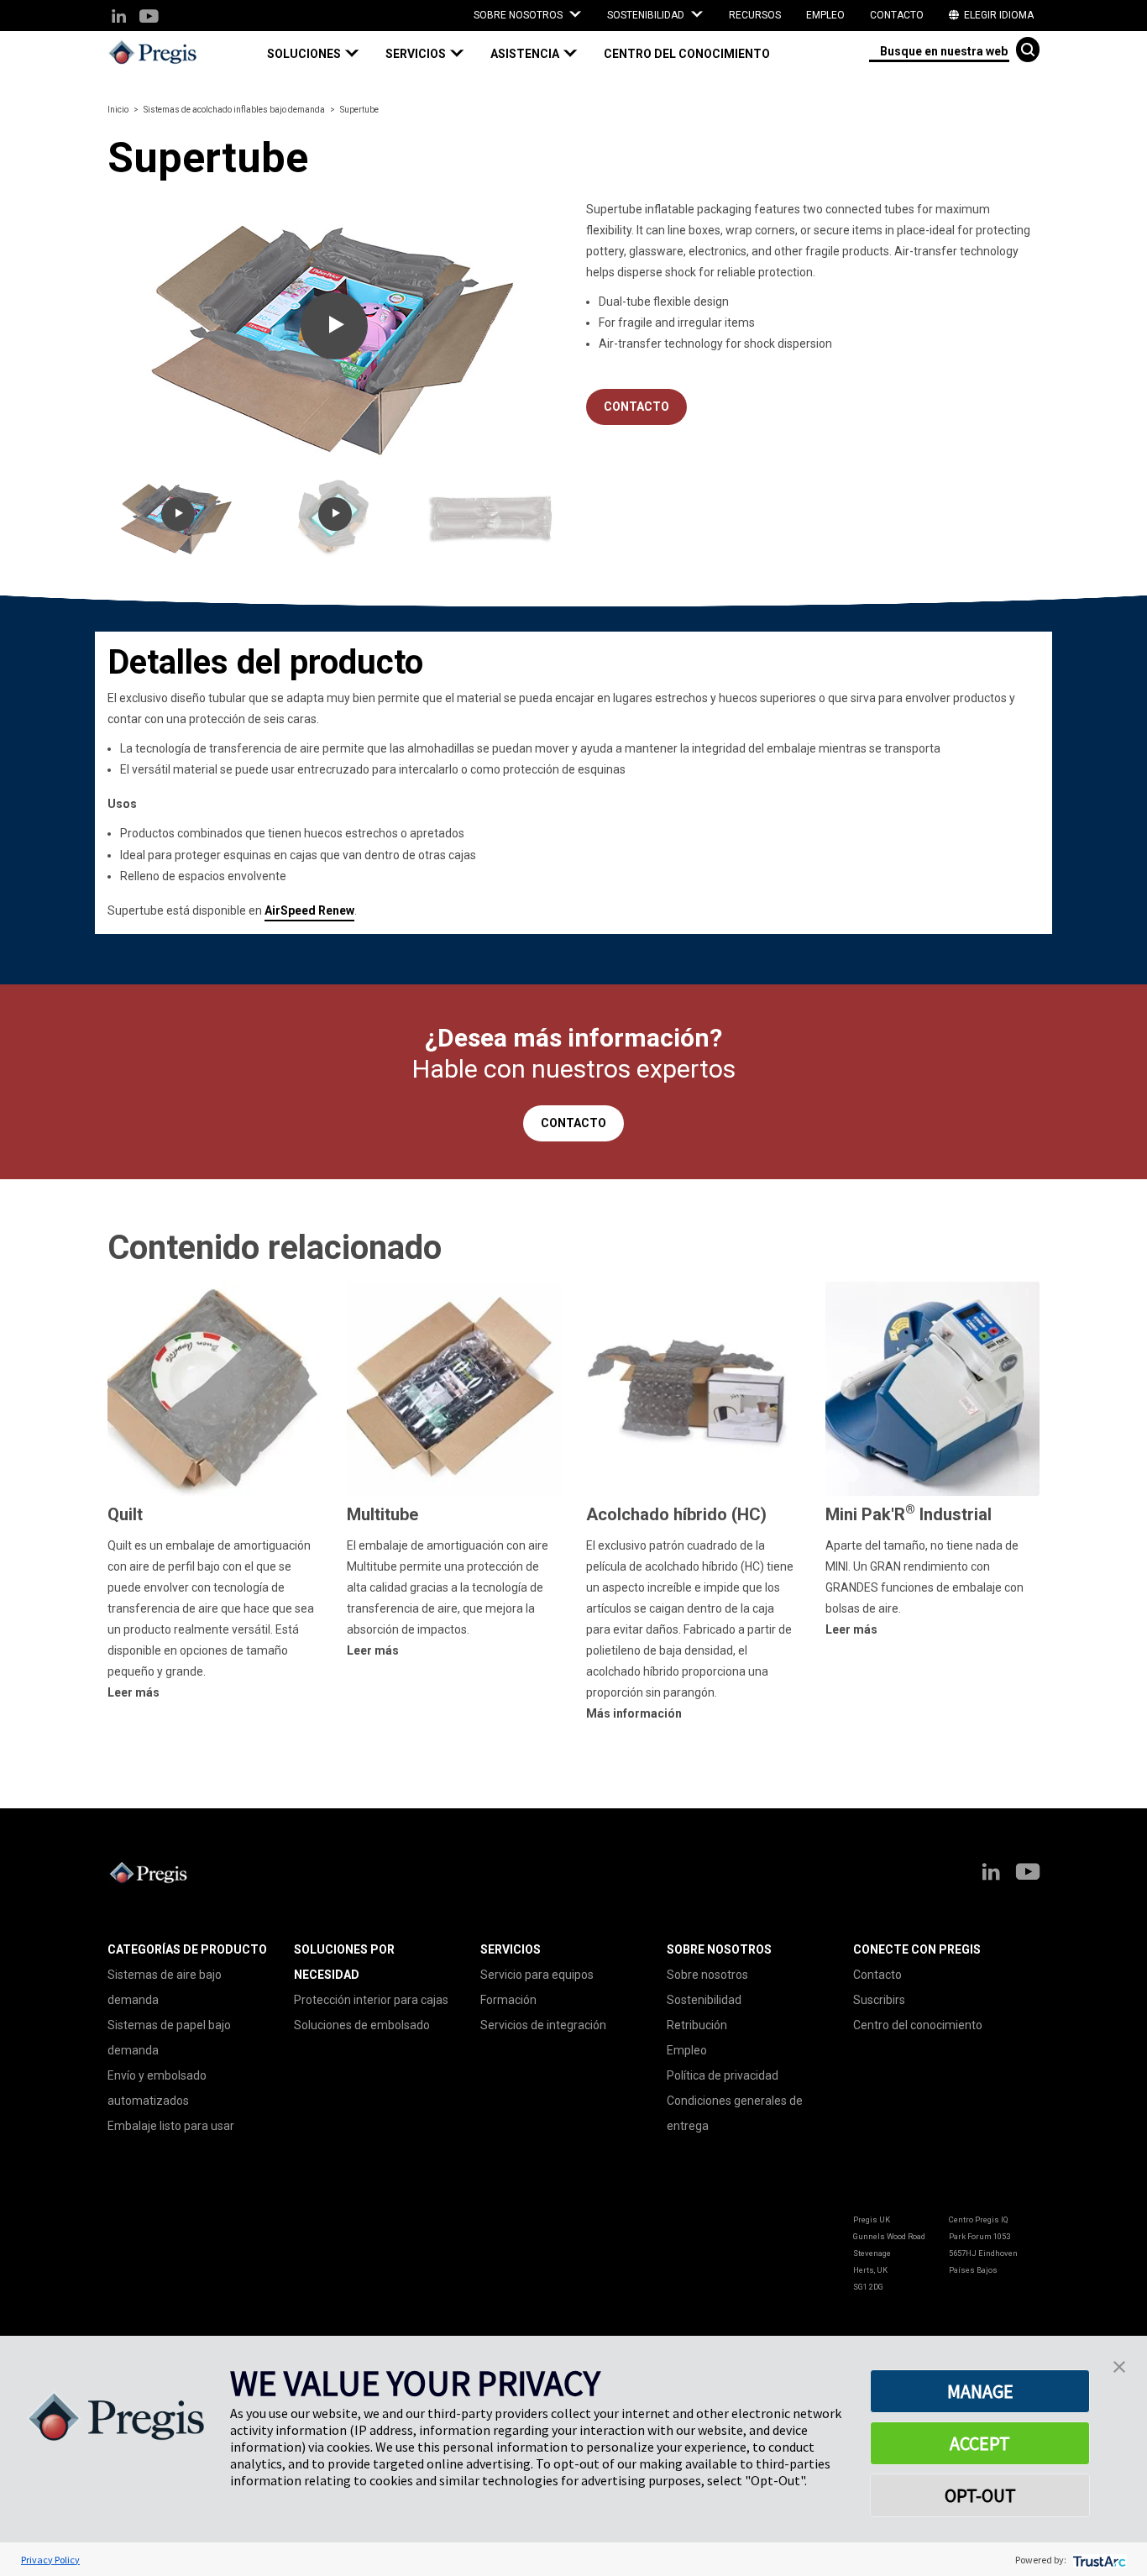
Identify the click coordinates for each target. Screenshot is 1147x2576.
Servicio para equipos (537, 1975)
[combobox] (939, 50)
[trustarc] (1098, 2560)
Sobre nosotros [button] (519, 15)
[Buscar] (1028, 50)
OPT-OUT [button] (980, 2495)
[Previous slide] (149, 333)
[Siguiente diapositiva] (519, 333)
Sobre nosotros (707, 1975)
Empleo (825, 15)
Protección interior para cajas (371, 2000)
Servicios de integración (543, 2025)
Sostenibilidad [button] (647, 15)
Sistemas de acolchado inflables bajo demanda (234, 110)
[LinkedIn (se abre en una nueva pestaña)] (119, 17)
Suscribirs (879, 2000)
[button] (320, 54)
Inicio (118, 110)
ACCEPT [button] (980, 2443)
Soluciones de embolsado (362, 2025)
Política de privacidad (723, 2075)
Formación (508, 2000)
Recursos (755, 15)
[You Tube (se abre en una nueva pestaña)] (148, 17)
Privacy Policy (50, 2560)
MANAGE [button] (980, 2391)
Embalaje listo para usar (171, 2126)
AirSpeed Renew (309, 910)
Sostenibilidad (704, 2000)
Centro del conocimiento (687, 54)
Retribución (697, 2025)
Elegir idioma (998, 15)
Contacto (897, 15)
